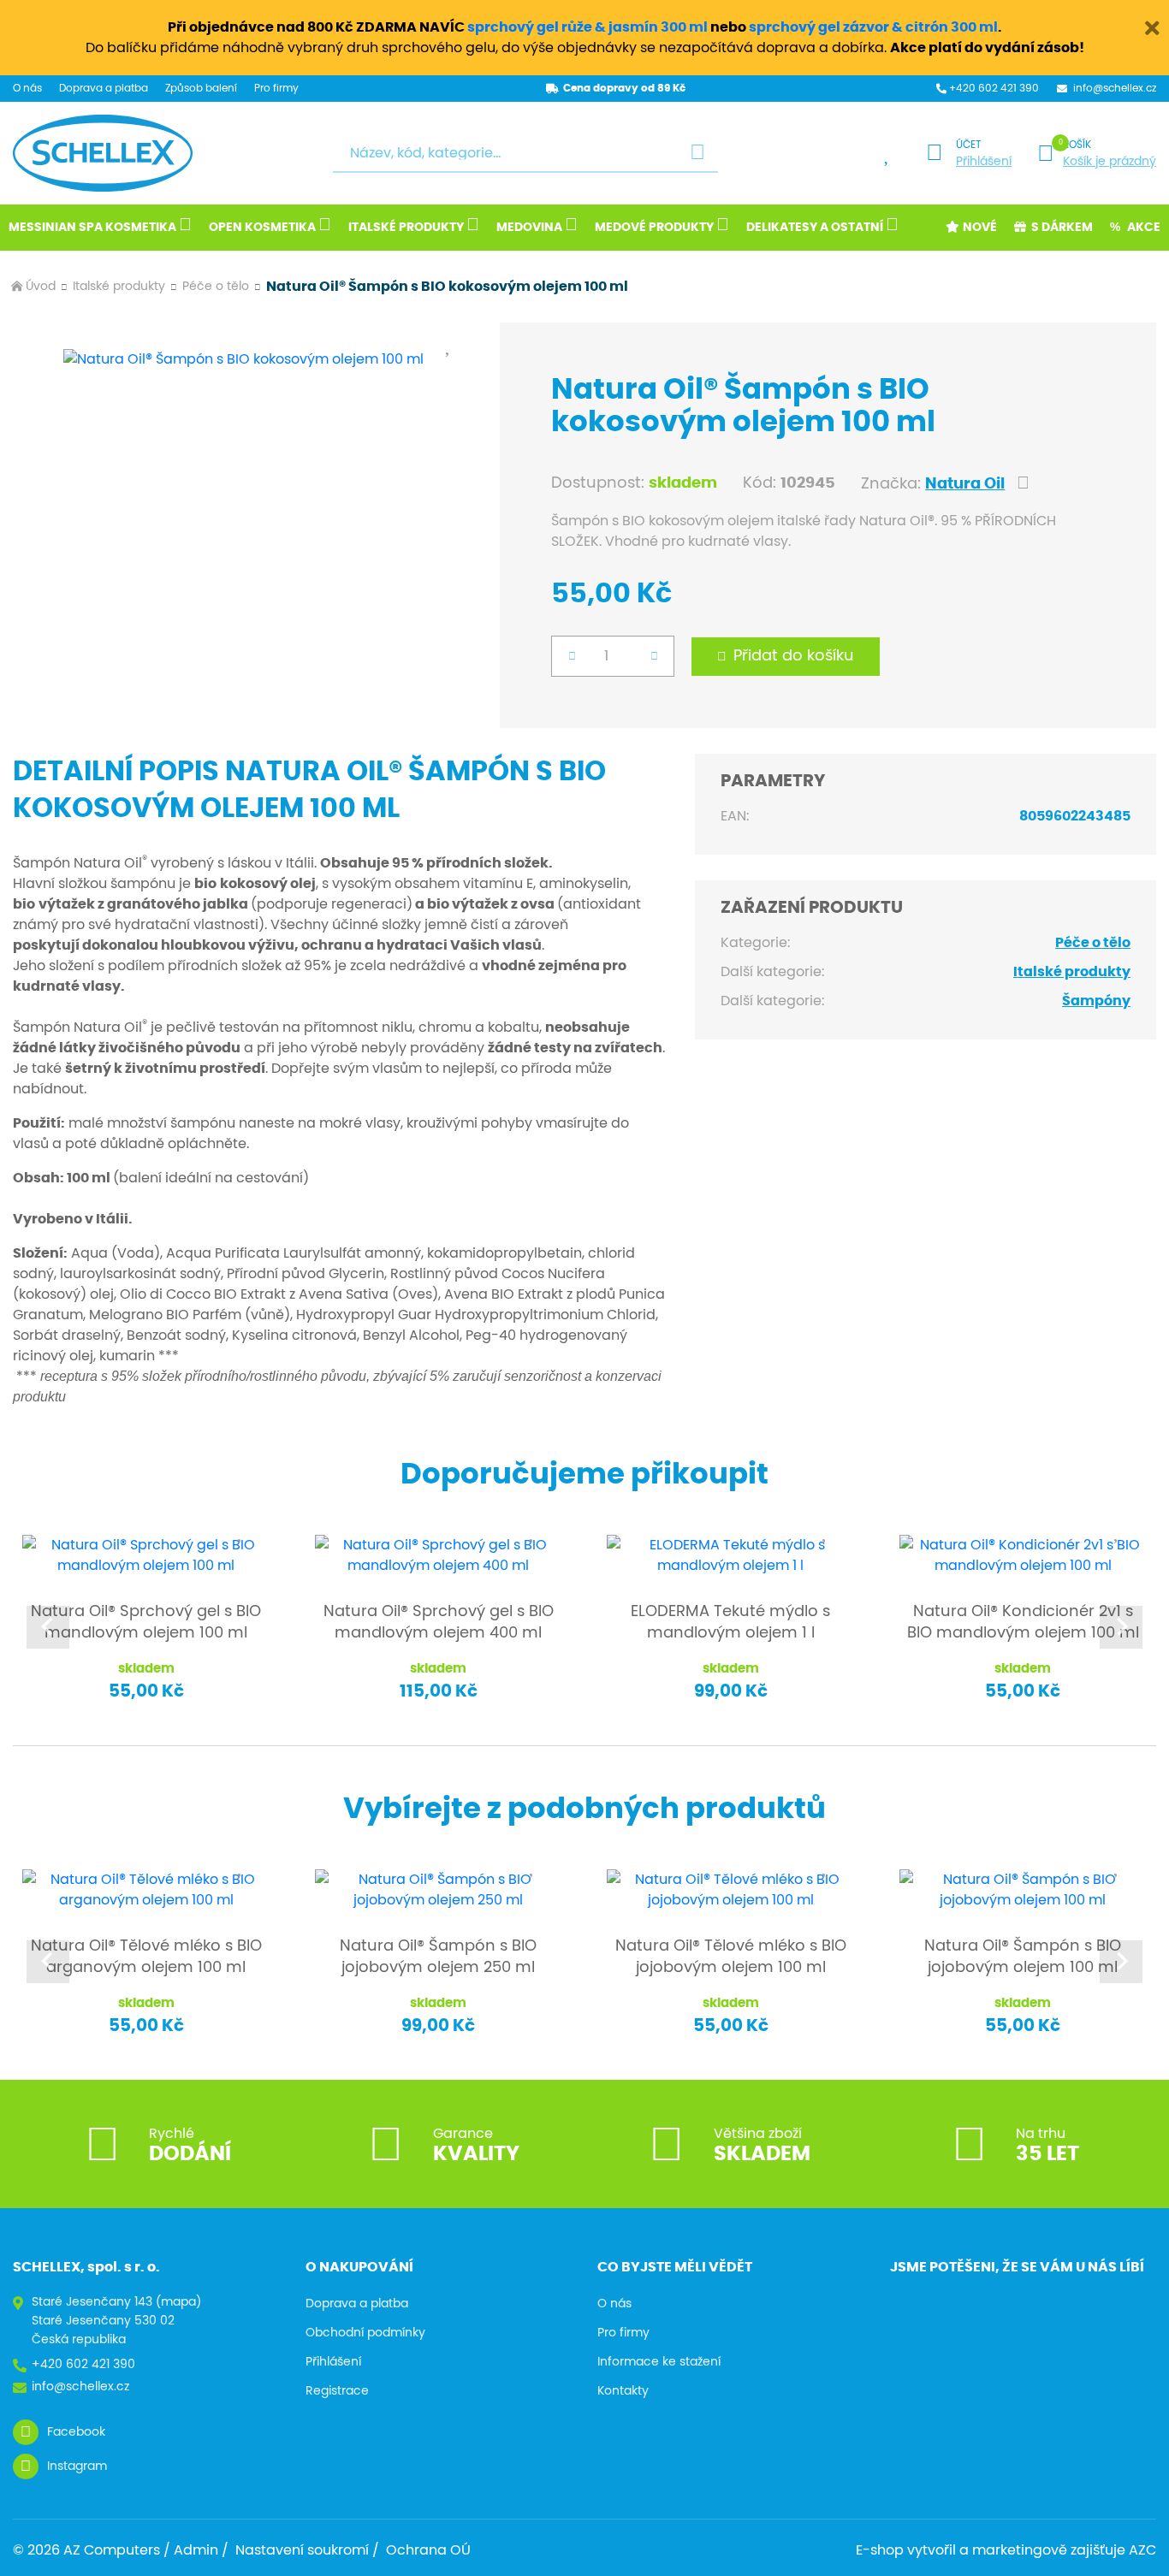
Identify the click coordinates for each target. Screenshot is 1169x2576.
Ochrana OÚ (428, 2550)
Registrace (337, 2391)
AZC (1142, 2550)
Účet (968, 145)
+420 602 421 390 (994, 88)
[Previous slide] (48, 1627)
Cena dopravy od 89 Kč (624, 88)
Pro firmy (276, 88)
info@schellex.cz (80, 2387)
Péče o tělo (216, 287)
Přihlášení (984, 162)
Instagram (77, 2466)
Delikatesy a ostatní (815, 228)
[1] (697, 154)
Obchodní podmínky (365, 2333)
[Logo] (103, 153)
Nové (980, 228)
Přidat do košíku (794, 656)
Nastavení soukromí (302, 2550)
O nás (27, 88)
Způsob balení (201, 88)
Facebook (76, 2432)
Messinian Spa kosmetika (92, 228)
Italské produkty (406, 228)
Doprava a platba (104, 88)
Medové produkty (654, 228)
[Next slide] (1121, 1627)
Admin (196, 2550)
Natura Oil (965, 484)
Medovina (529, 228)
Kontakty (623, 2391)
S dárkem (1062, 228)
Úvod (41, 287)
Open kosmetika (262, 228)
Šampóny (1096, 1001)
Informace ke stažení (659, 2362)
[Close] (1152, 26)
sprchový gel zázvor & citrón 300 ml (873, 27)
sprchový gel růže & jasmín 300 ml (587, 27)
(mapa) (178, 2302)
